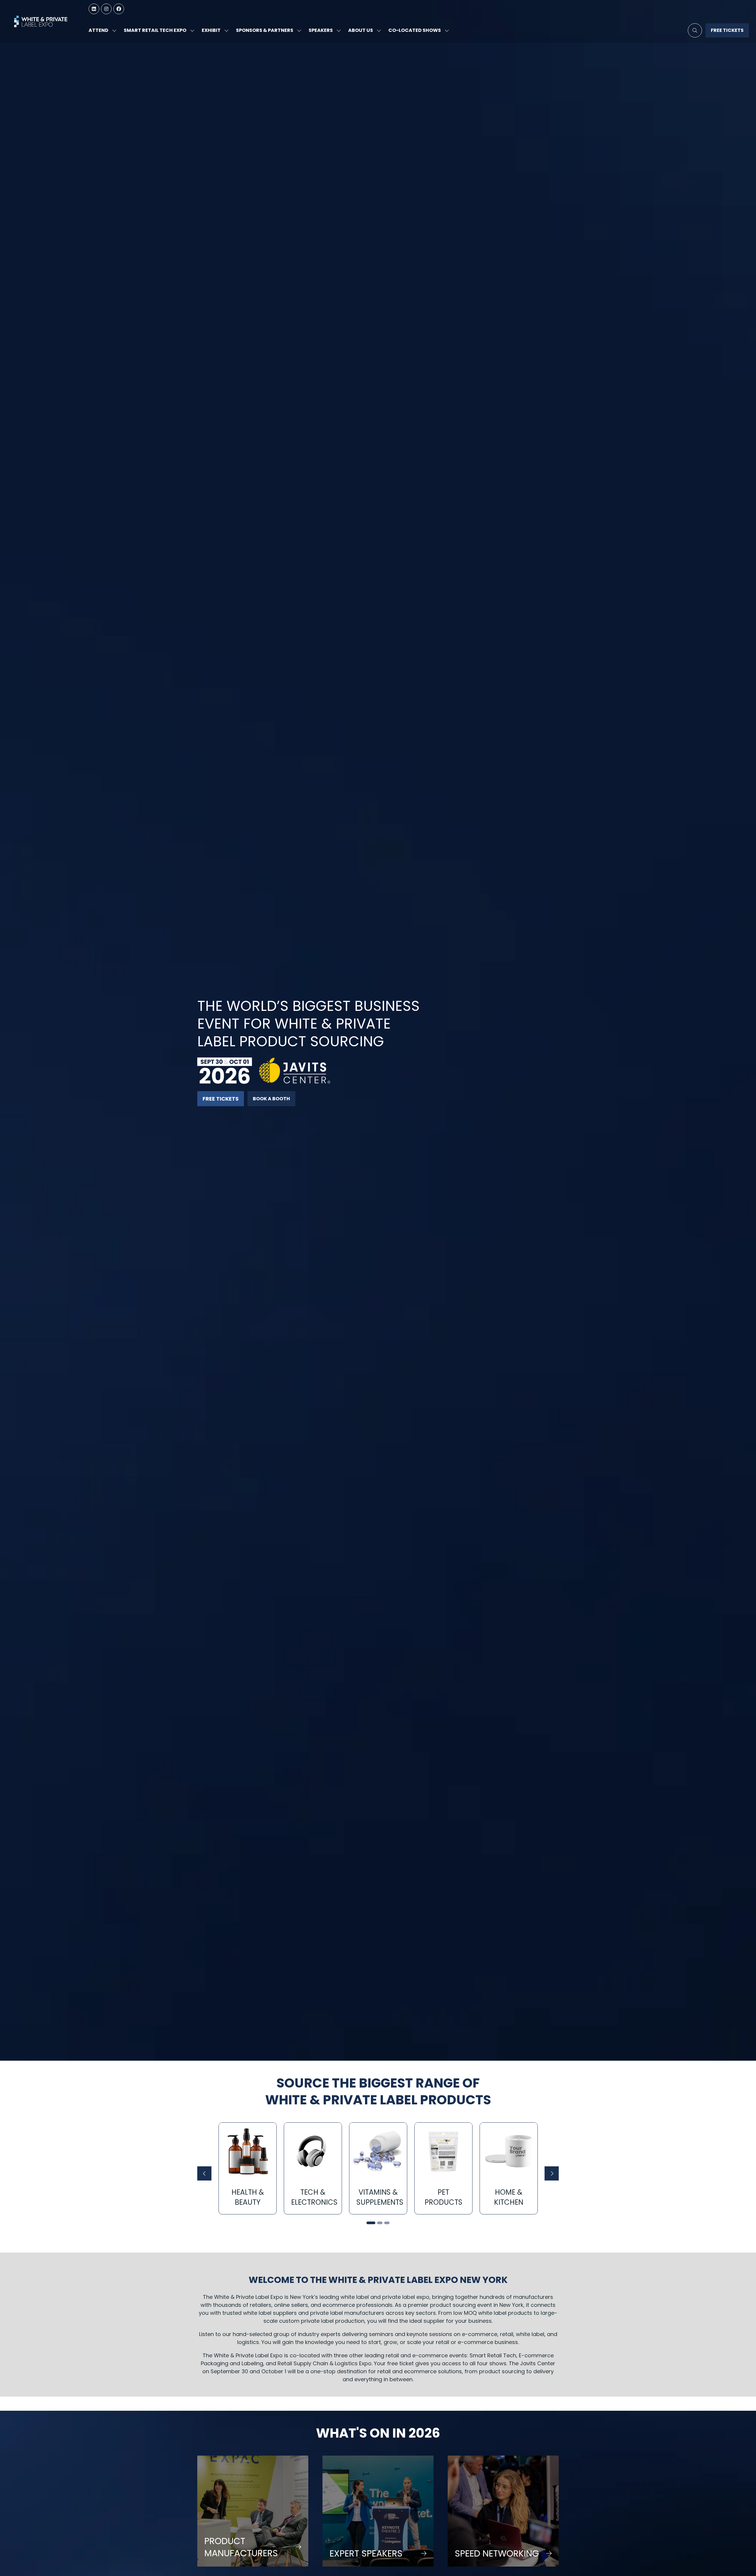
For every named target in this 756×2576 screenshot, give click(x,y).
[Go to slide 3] (387, 2223)
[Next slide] (552, 2173)
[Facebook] (119, 9)
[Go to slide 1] (369, 2223)
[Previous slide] (204, 2173)
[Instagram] (106, 9)
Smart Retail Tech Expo (155, 30)
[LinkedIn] (94, 9)
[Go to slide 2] (378, 2223)
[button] (695, 30)
